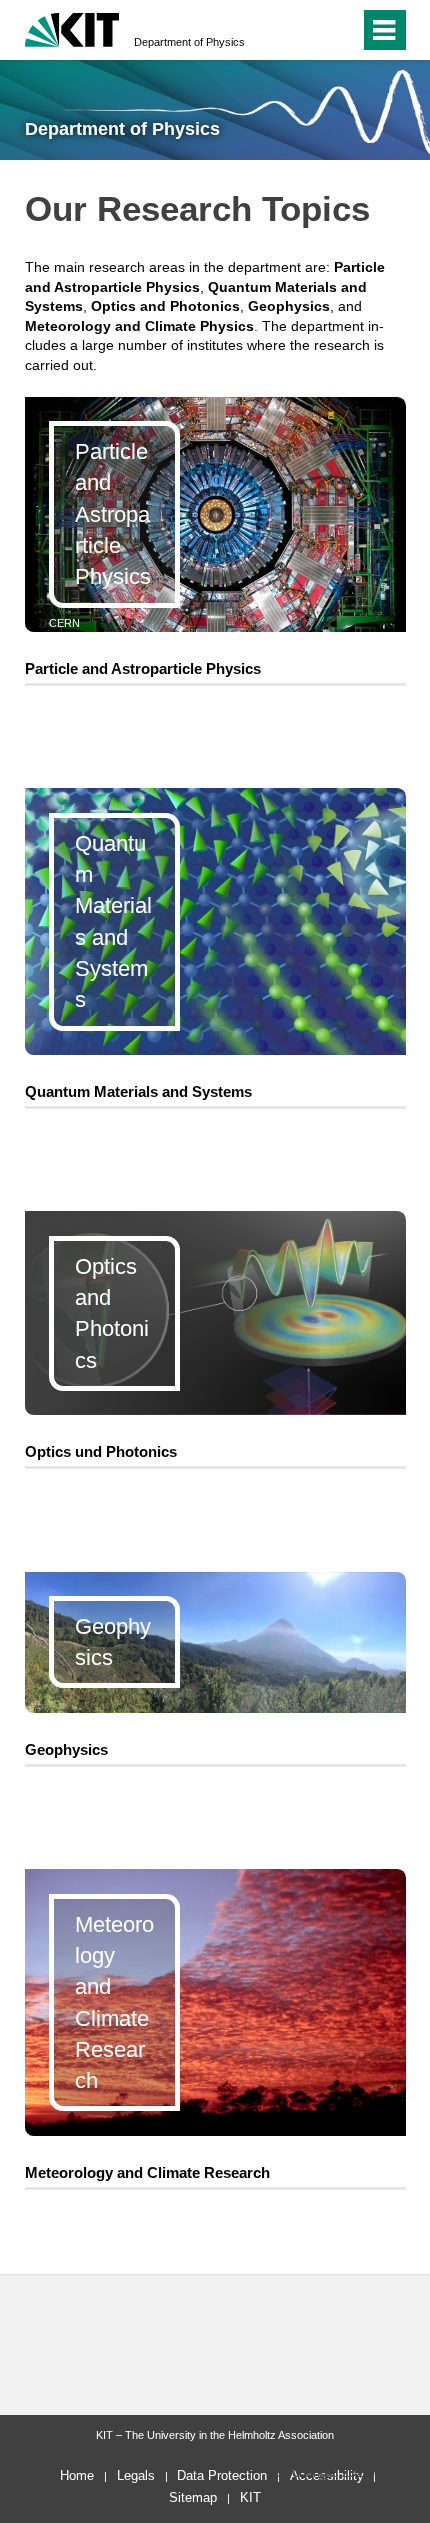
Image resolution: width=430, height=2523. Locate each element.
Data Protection (222, 2475)
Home (77, 2475)
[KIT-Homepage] (72, 27)
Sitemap (193, 2497)
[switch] (308, 30)
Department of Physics (189, 42)
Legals (136, 2475)
